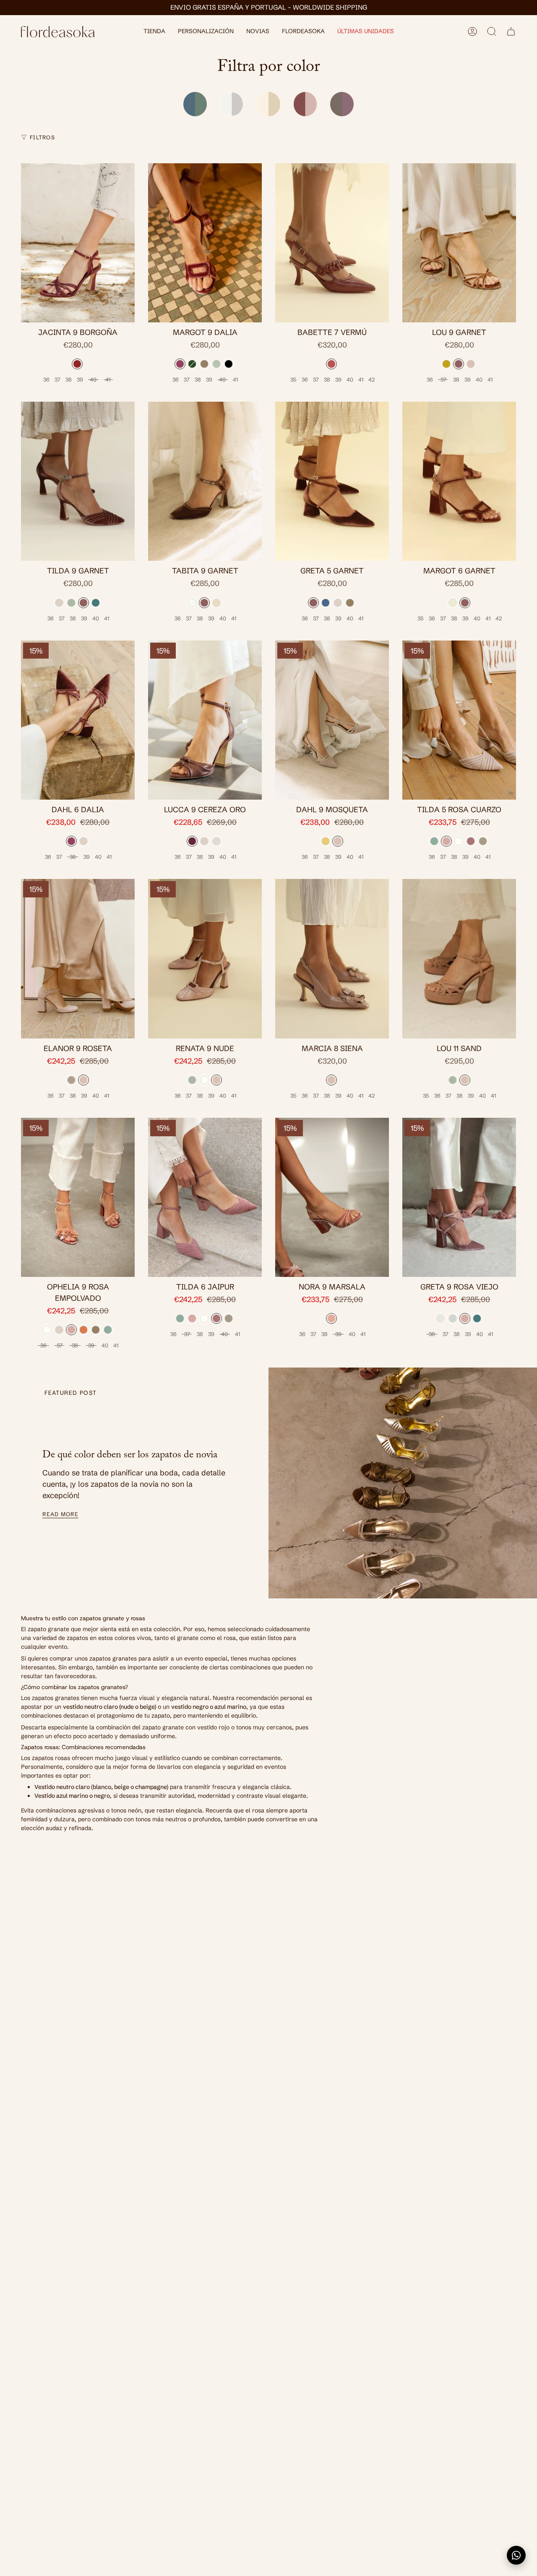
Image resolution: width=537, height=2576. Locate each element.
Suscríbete (350, 1351)
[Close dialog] (424, 1240)
